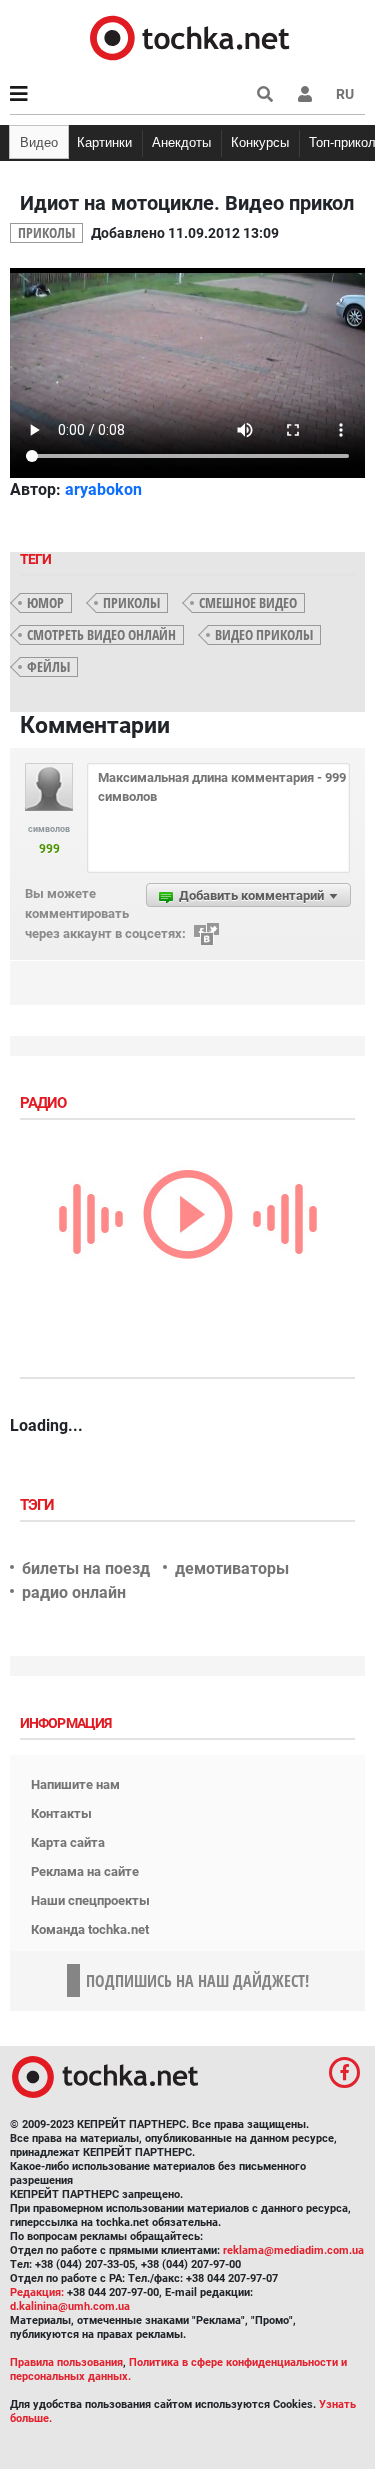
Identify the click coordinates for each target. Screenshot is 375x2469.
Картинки (104, 142)
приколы (131, 602)
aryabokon (103, 489)
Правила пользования (66, 2362)
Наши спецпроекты (90, 1900)
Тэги (39, 1505)
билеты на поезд (86, 1568)
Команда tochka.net (90, 1929)
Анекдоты (181, 142)
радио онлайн (74, 1592)
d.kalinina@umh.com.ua (70, 2306)
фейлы (48, 666)
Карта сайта (68, 1842)
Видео (39, 142)
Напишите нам (75, 1784)
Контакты (61, 1813)
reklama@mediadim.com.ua (293, 2250)
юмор (45, 602)
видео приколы (264, 634)
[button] (305, 94)
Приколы (46, 232)
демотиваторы (232, 1568)
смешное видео (248, 602)
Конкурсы (260, 142)
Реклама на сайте (85, 1871)
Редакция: (37, 2292)
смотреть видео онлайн (101, 634)
